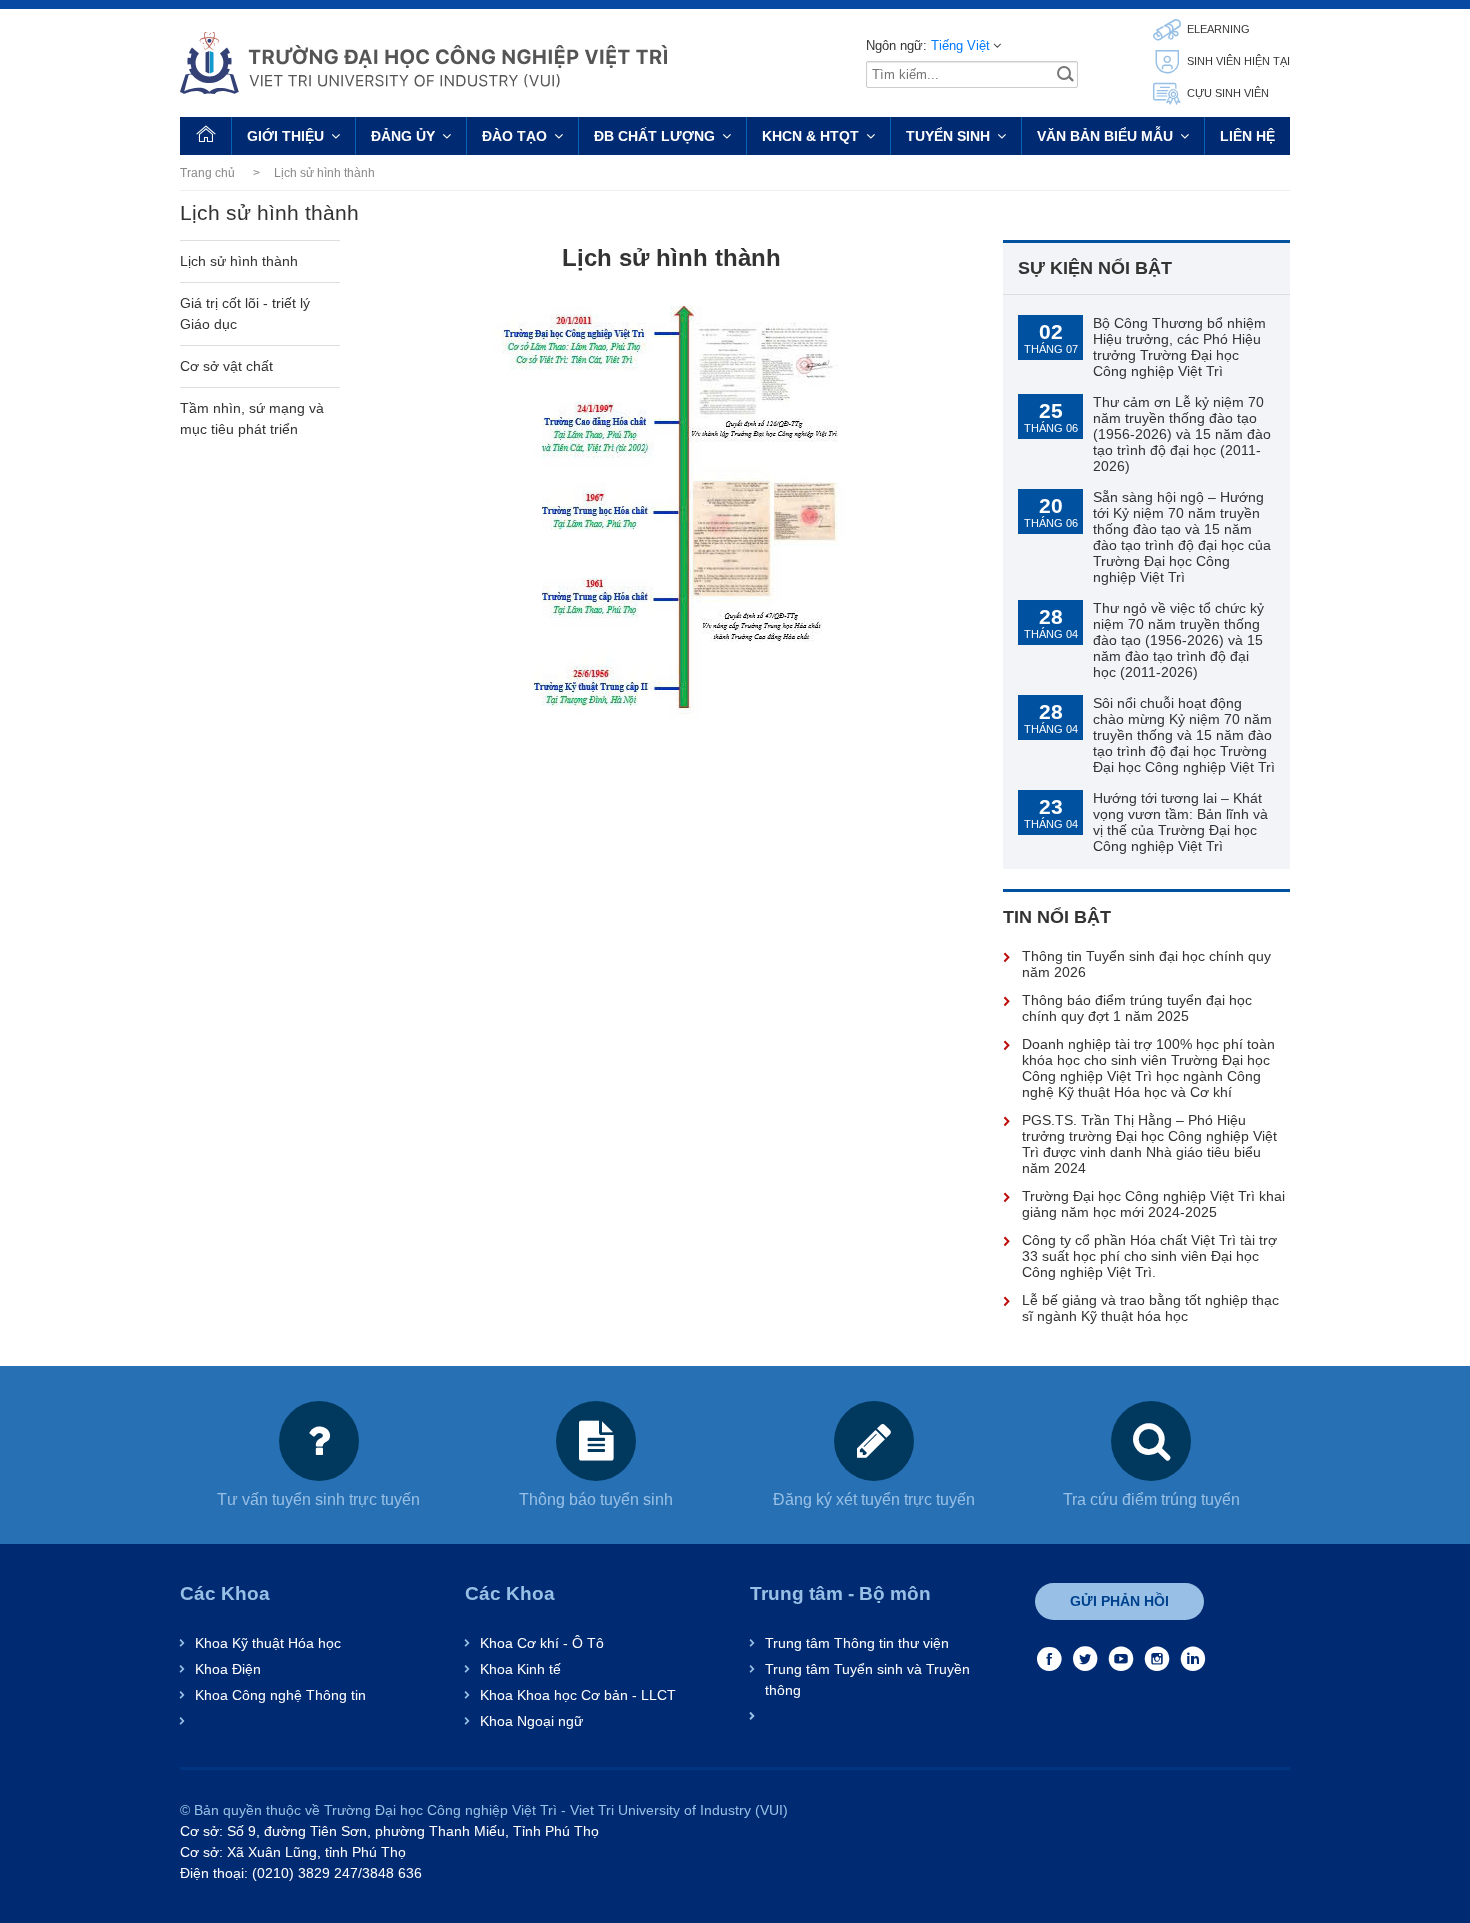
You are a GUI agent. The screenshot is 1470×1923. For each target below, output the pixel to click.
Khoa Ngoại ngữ (531, 1721)
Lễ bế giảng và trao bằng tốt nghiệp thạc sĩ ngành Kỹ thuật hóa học (1150, 1308)
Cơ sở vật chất (226, 366)
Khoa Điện (228, 1669)
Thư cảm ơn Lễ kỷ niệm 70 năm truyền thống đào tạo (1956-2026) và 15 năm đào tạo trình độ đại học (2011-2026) (1182, 434)
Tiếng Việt (960, 45)
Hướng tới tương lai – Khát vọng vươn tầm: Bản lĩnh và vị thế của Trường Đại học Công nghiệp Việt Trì (1180, 822)
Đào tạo (514, 136)
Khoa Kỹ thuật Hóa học (268, 1643)
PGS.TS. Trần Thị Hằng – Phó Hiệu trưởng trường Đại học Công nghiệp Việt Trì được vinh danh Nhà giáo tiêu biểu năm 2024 (1149, 1144)
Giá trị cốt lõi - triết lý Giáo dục (245, 313)
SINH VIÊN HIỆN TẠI (1237, 61)
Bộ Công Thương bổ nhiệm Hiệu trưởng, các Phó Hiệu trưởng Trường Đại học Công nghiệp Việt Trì (1179, 347)
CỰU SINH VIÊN (1226, 93)
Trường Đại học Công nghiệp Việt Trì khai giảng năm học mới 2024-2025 (1153, 1204)
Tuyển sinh (948, 136)
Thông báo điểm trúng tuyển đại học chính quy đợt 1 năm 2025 (1137, 1008)
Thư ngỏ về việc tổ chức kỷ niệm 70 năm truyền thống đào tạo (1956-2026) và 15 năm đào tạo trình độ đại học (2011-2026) (1178, 640)
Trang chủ (207, 173)
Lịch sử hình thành (239, 261)
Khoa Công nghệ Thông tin (280, 1695)
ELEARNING (1217, 29)
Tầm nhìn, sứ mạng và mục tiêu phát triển (252, 418)
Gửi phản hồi (1119, 1601)
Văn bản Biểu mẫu (1105, 136)
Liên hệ (1247, 136)
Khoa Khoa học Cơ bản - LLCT (578, 1695)
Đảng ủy (403, 136)
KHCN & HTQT (810, 136)
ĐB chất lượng (654, 136)
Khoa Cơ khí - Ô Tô (542, 1643)
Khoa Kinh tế (520, 1669)
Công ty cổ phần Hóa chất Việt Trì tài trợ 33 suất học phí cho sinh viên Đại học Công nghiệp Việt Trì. (1149, 1256)
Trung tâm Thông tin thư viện (857, 1643)
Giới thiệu (285, 136)
